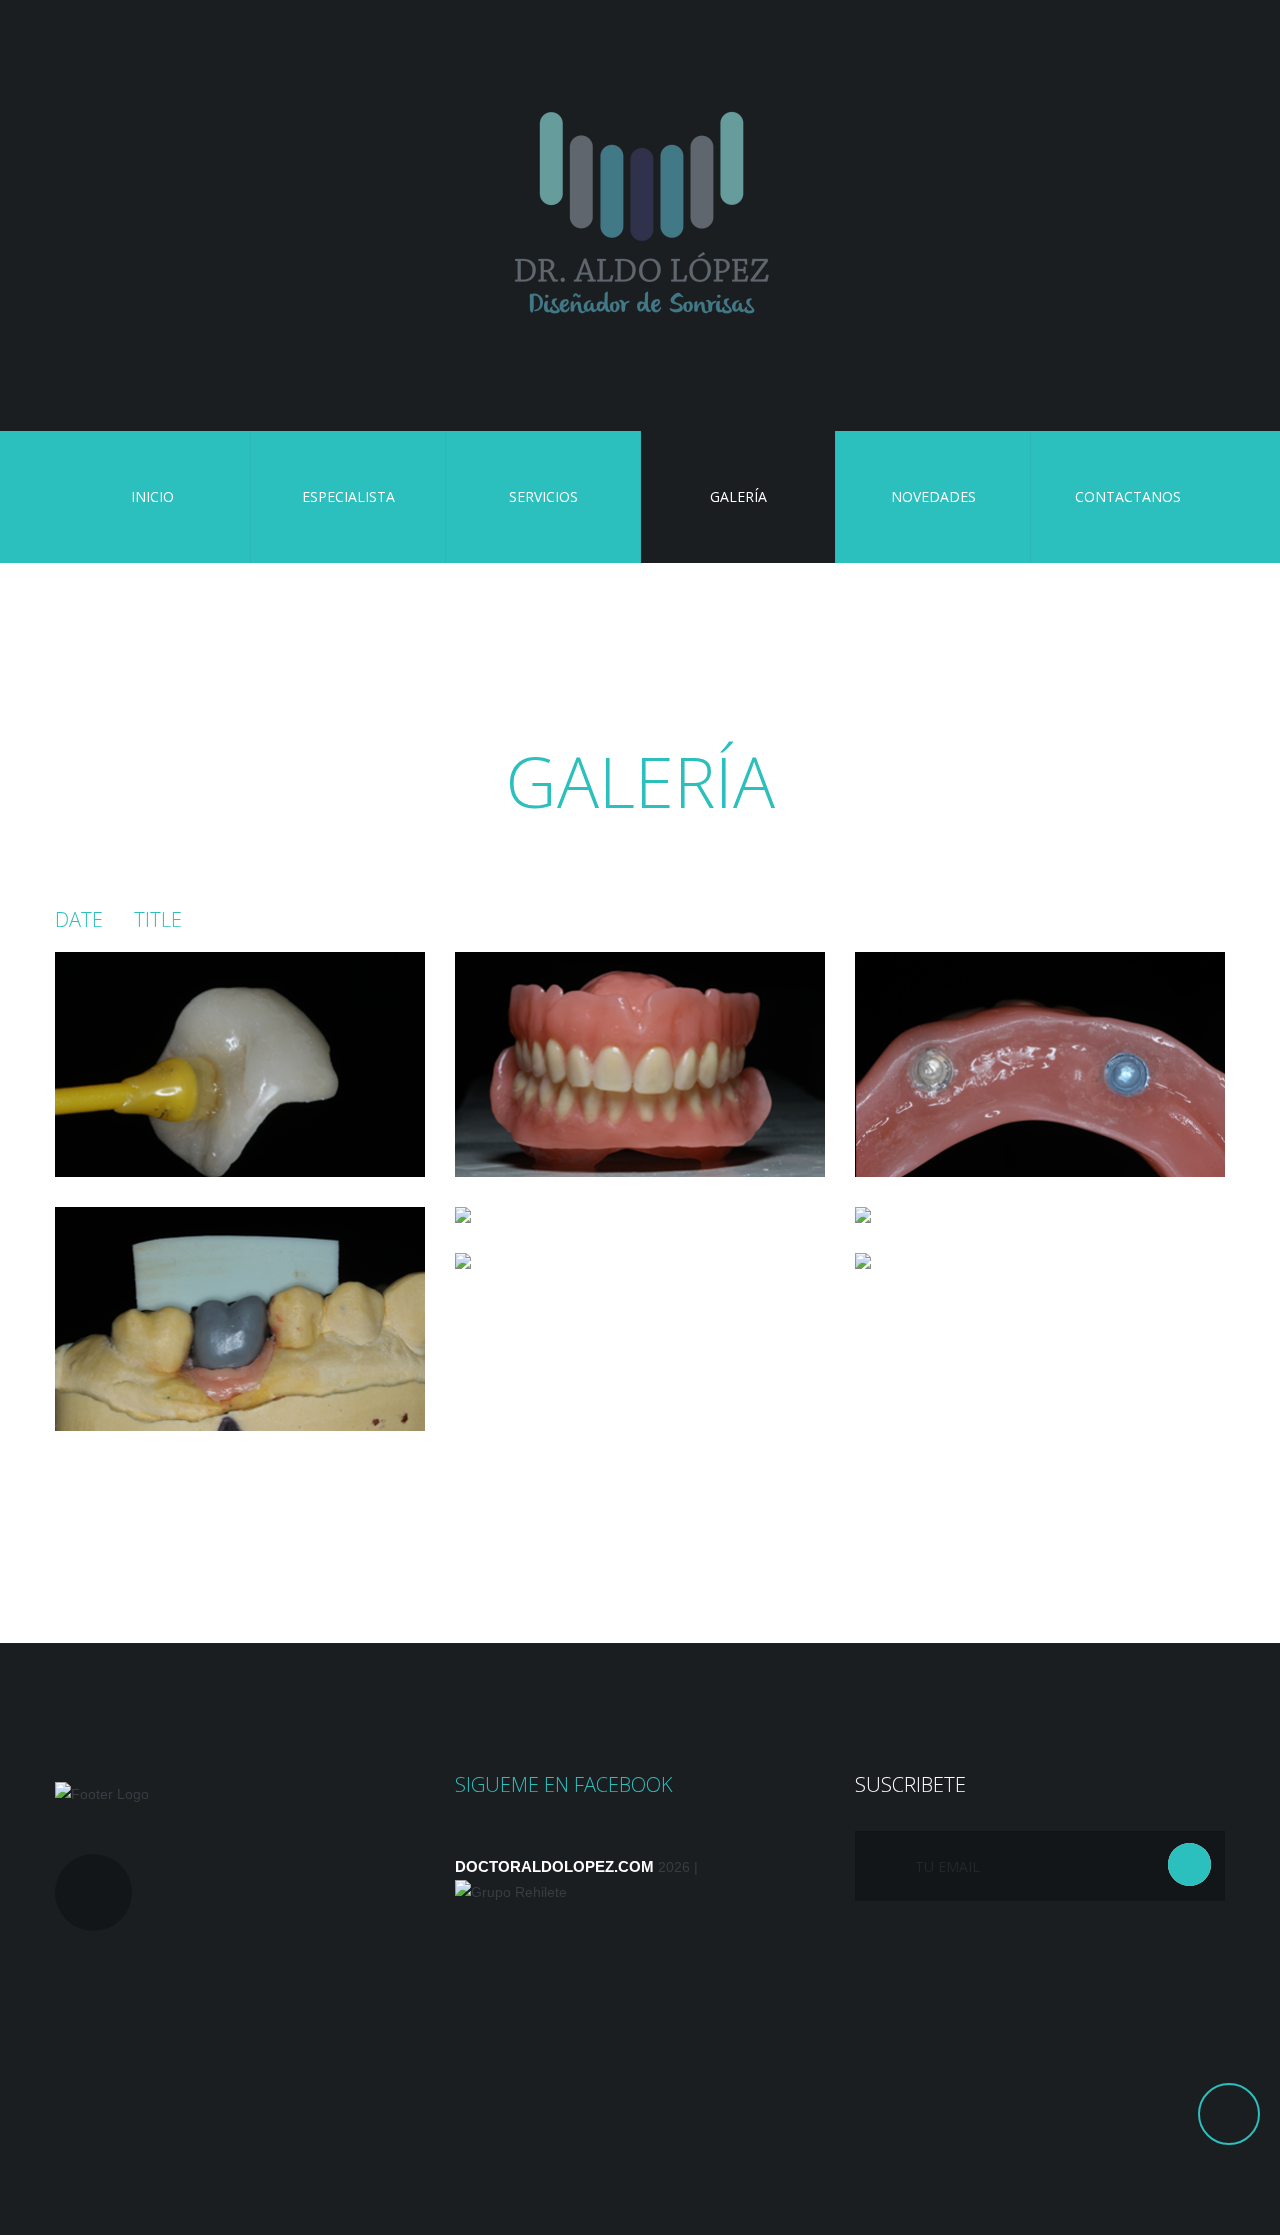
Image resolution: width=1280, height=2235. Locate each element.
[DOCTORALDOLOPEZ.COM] (640, 216)
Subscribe (1189, 1864)
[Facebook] (93, 1892)
